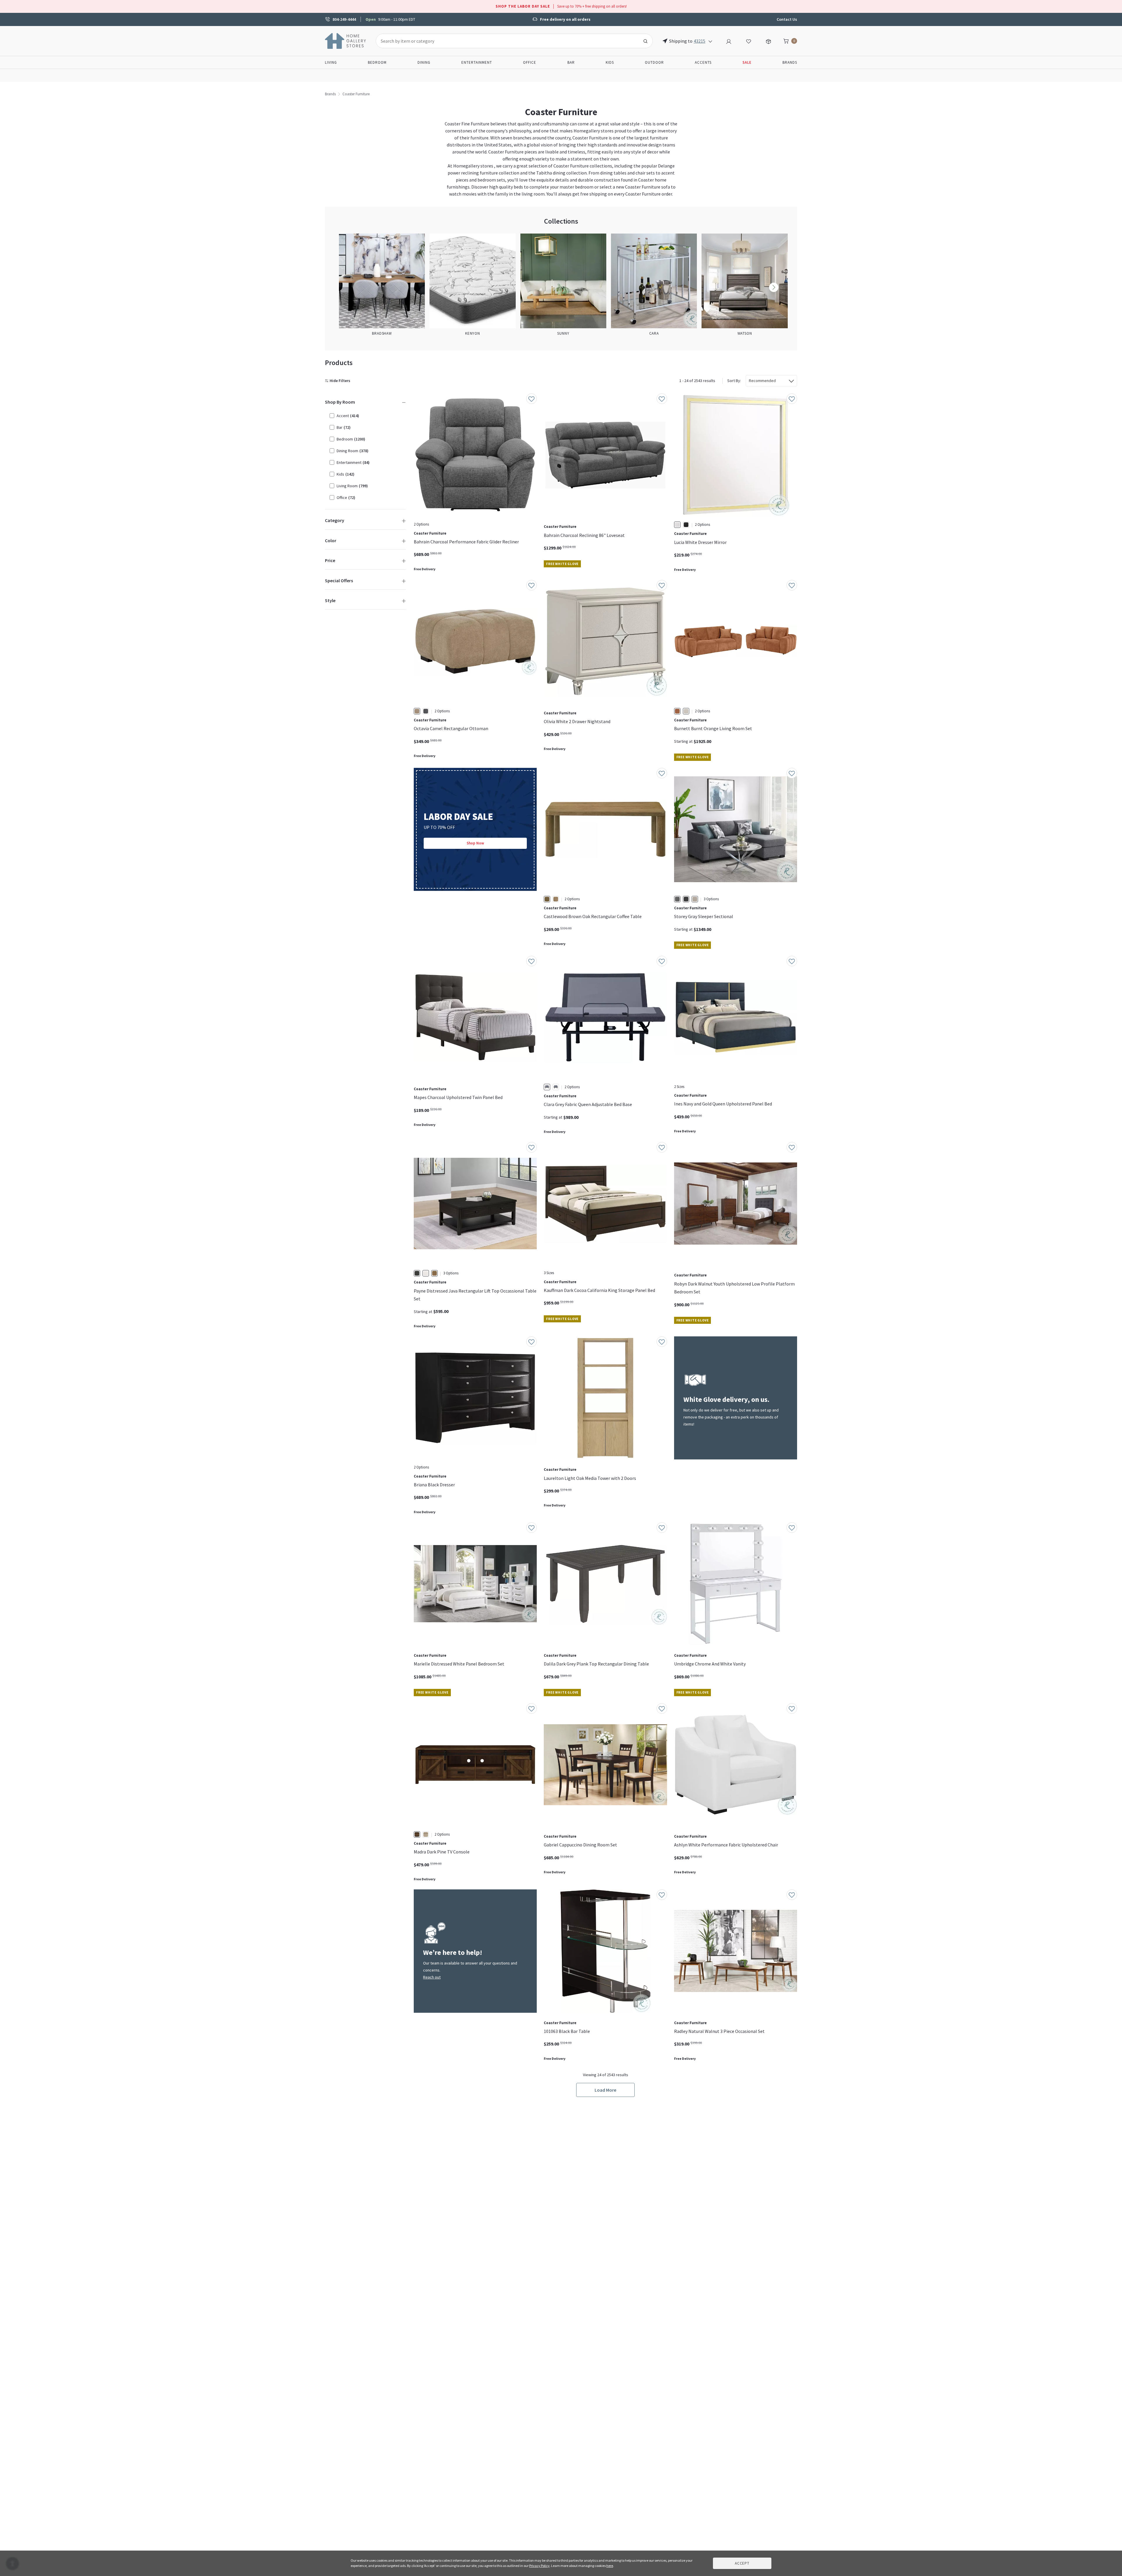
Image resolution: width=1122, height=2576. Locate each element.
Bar (571, 62)
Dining (424, 62)
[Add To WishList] (531, 399)
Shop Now (475, 843)
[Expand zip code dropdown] (710, 41)
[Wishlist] (749, 41)
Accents (703, 62)
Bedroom (377, 62)
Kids (610, 62)
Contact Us (787, 19)
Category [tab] (335, 520)
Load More (605, 2090)
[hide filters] (339, 381)
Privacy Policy (539, 2566)
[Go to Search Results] (645, 41)
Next (774, 287)
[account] (729, 41)
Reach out (432, 1977)
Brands (790, 62)
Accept (742, 2563)
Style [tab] (330, 600)
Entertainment (477, 62)
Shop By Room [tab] (340, 402)
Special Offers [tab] (339, 580)
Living (331, 62)
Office (530, 62)
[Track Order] (768, 41)
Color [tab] (331, 540)
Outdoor (654, 62)
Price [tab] (330, 560)
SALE (747, 62)
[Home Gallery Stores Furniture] (346, 40)
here (610, 2566)
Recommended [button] (762, 381)
